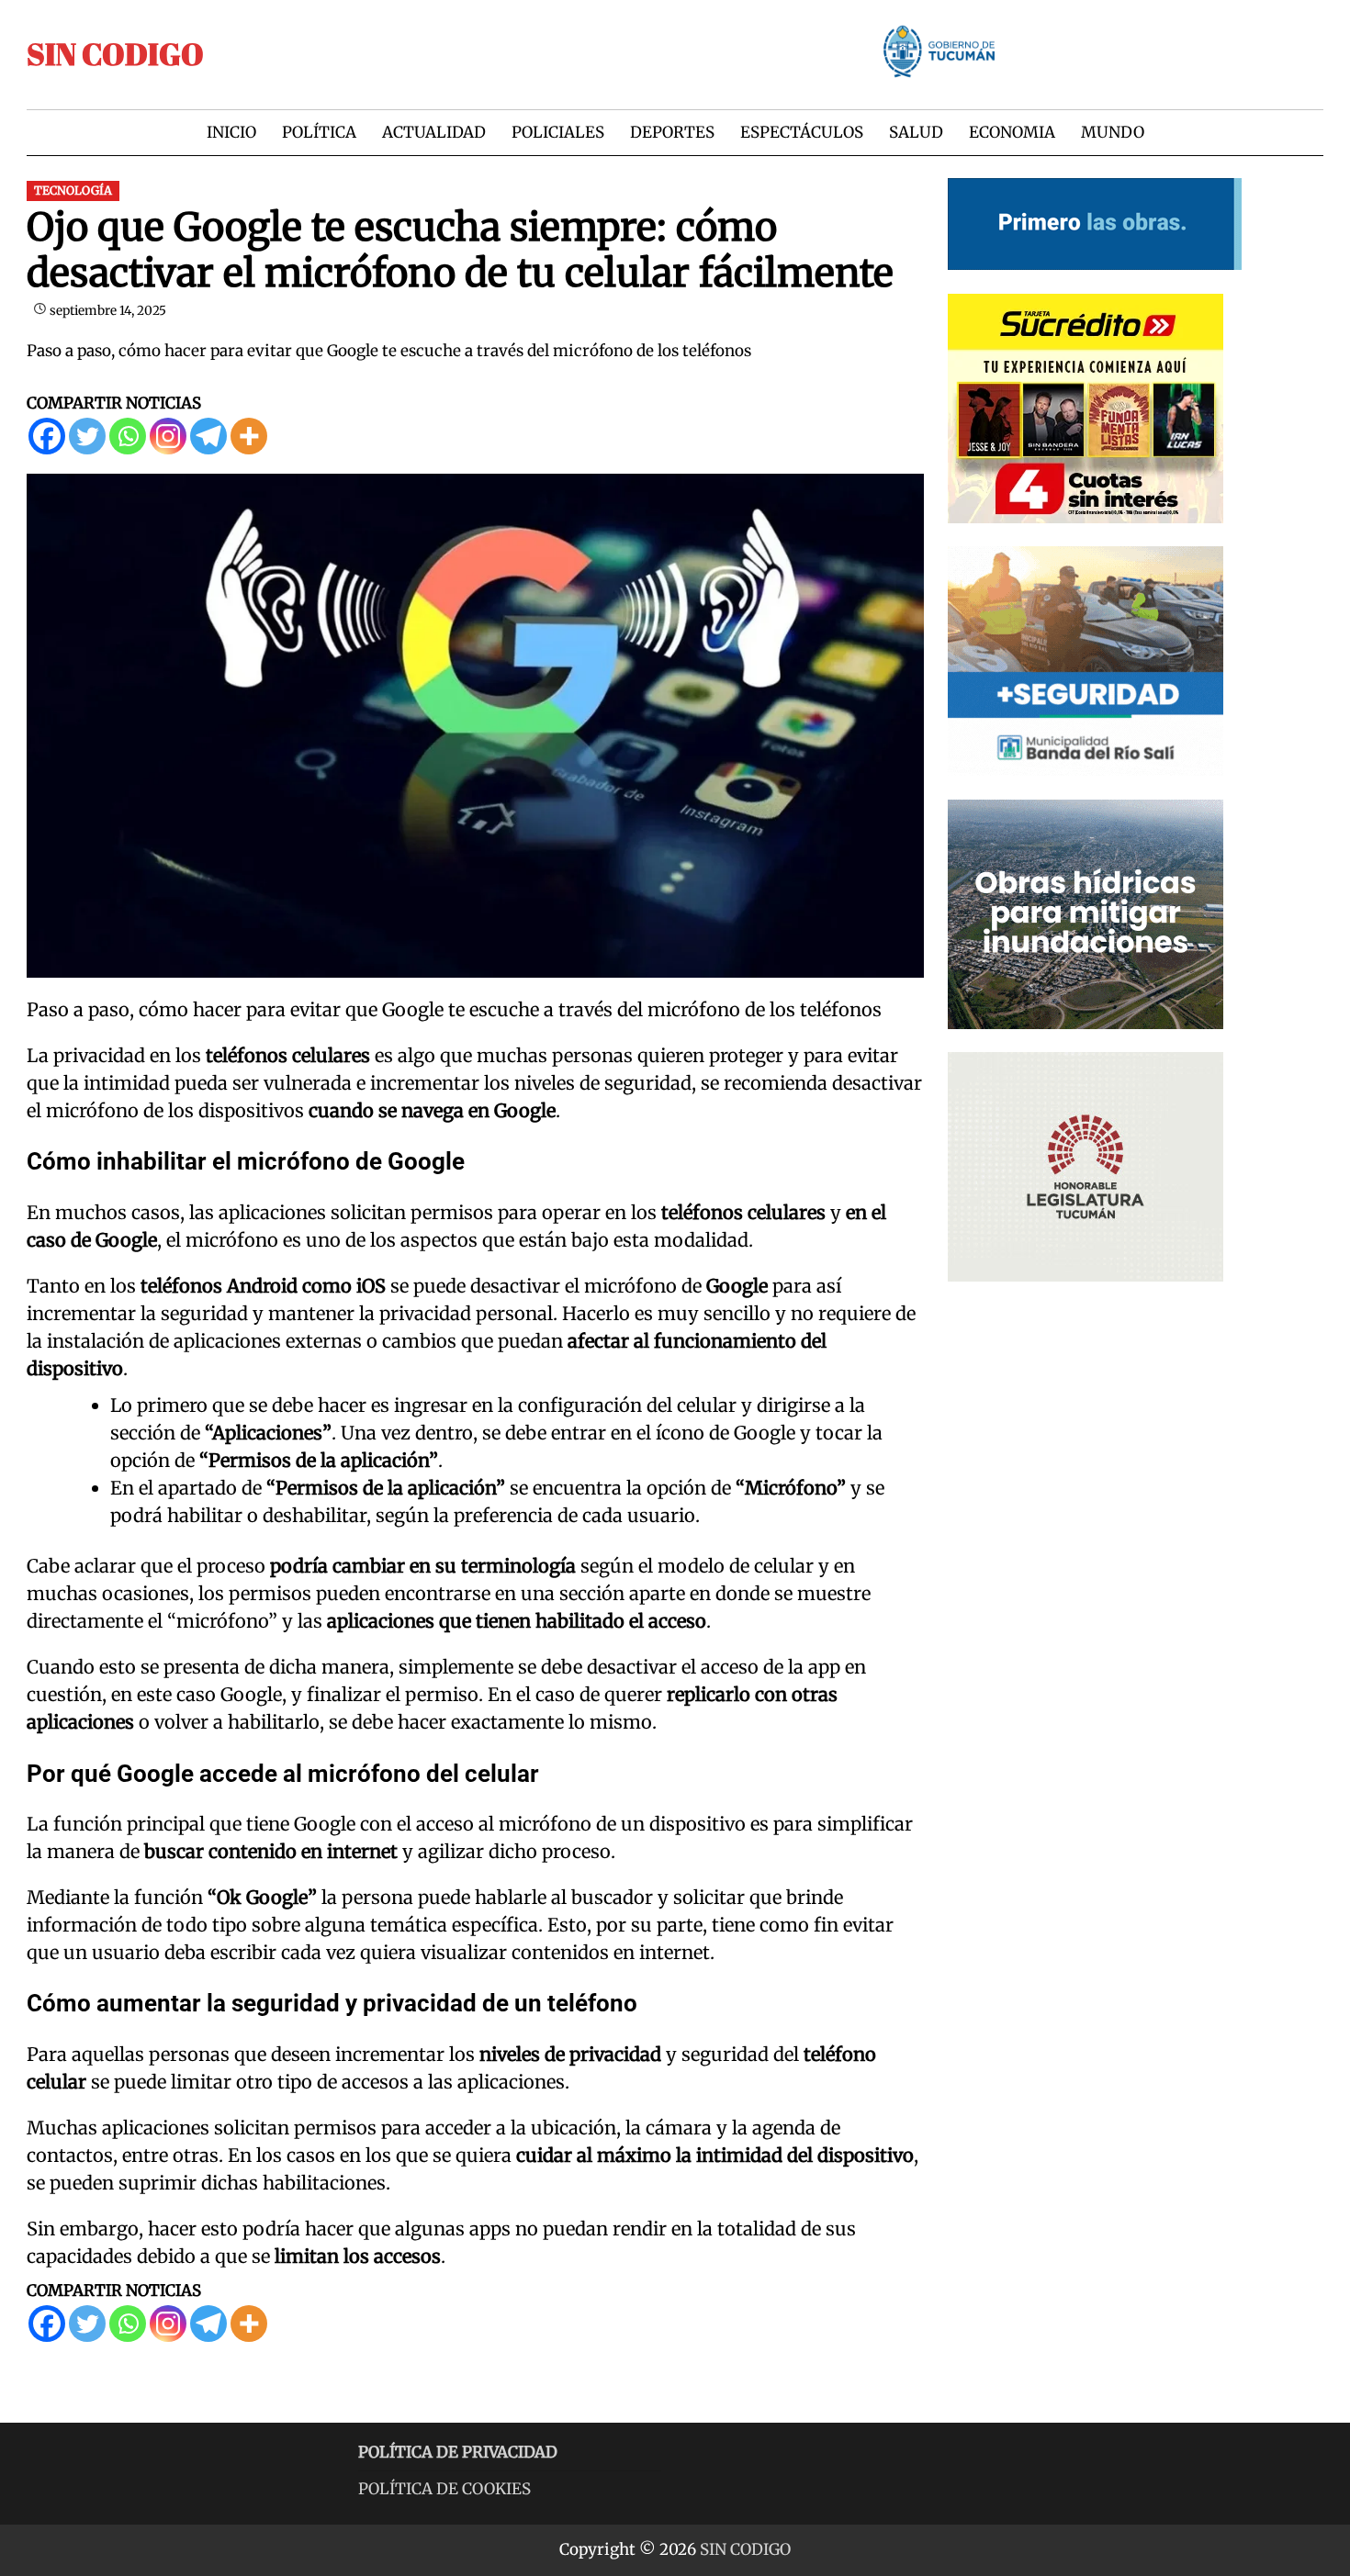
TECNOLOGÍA (73, 190)
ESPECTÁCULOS (802, 132)
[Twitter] (87, 436)
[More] (249, 436)
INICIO (231, 132)
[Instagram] (168, 436)
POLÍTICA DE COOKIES (444, 2489)
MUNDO (1113, 132)
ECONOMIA (1012, 132)
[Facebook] (47, 436)
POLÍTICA (319, 132)
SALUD (916, 132)
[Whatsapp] (128, 436)
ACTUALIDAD (434, 132)
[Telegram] (208, 436)
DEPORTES (672, 132)
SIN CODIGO (115, 54)
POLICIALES (558, 132)
